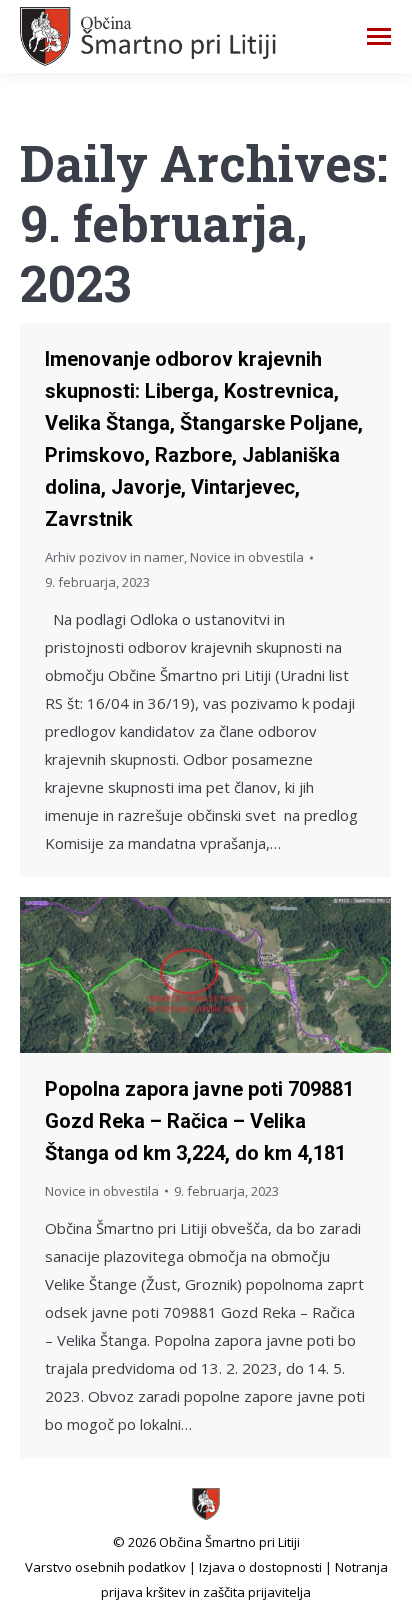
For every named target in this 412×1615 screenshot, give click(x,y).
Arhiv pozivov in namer (114, 557)
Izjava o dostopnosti (260, 1567)
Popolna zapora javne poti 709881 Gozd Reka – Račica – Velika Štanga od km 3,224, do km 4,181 (199, 1121)
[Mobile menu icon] (379, 36)
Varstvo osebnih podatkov (105, 1567)
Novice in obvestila (247, 557)
